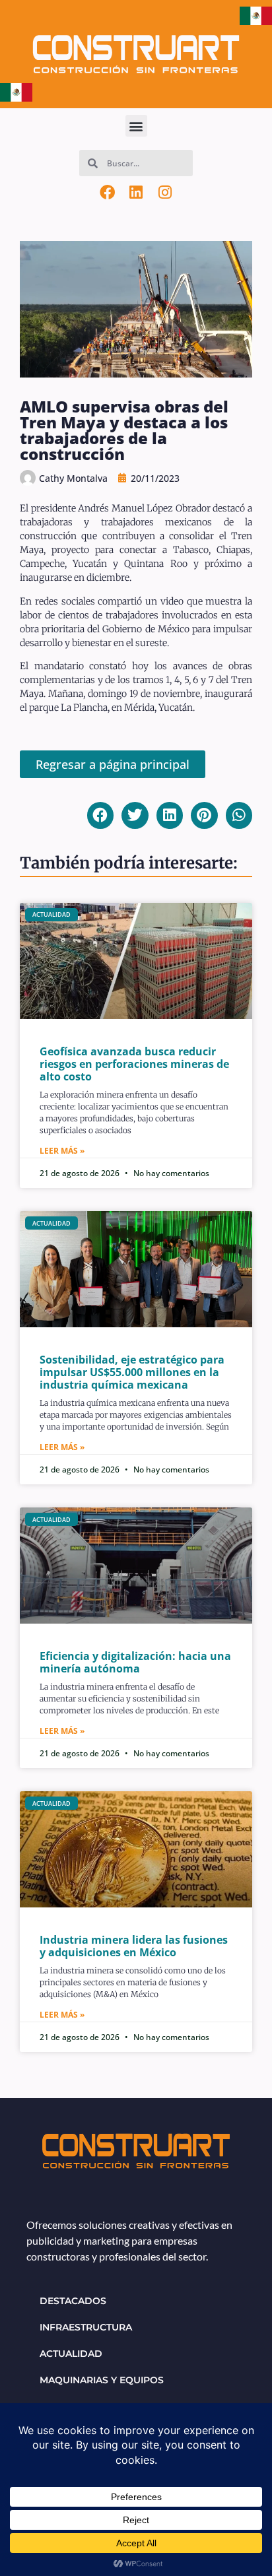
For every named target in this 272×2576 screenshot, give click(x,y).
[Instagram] (165, 192)
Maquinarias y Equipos (102, 2380)
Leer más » (62, 1151)
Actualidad (71, 2354)
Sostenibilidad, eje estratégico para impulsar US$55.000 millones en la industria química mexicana (132, 1372)
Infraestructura (86, 2327)
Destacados (73, 2301)
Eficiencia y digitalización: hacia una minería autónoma (135, 1662)
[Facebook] (108, 192)
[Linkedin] (136, 192)
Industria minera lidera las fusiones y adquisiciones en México (134, 1946)
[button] (136, 126)
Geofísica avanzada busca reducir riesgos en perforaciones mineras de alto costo (134, 1064)
